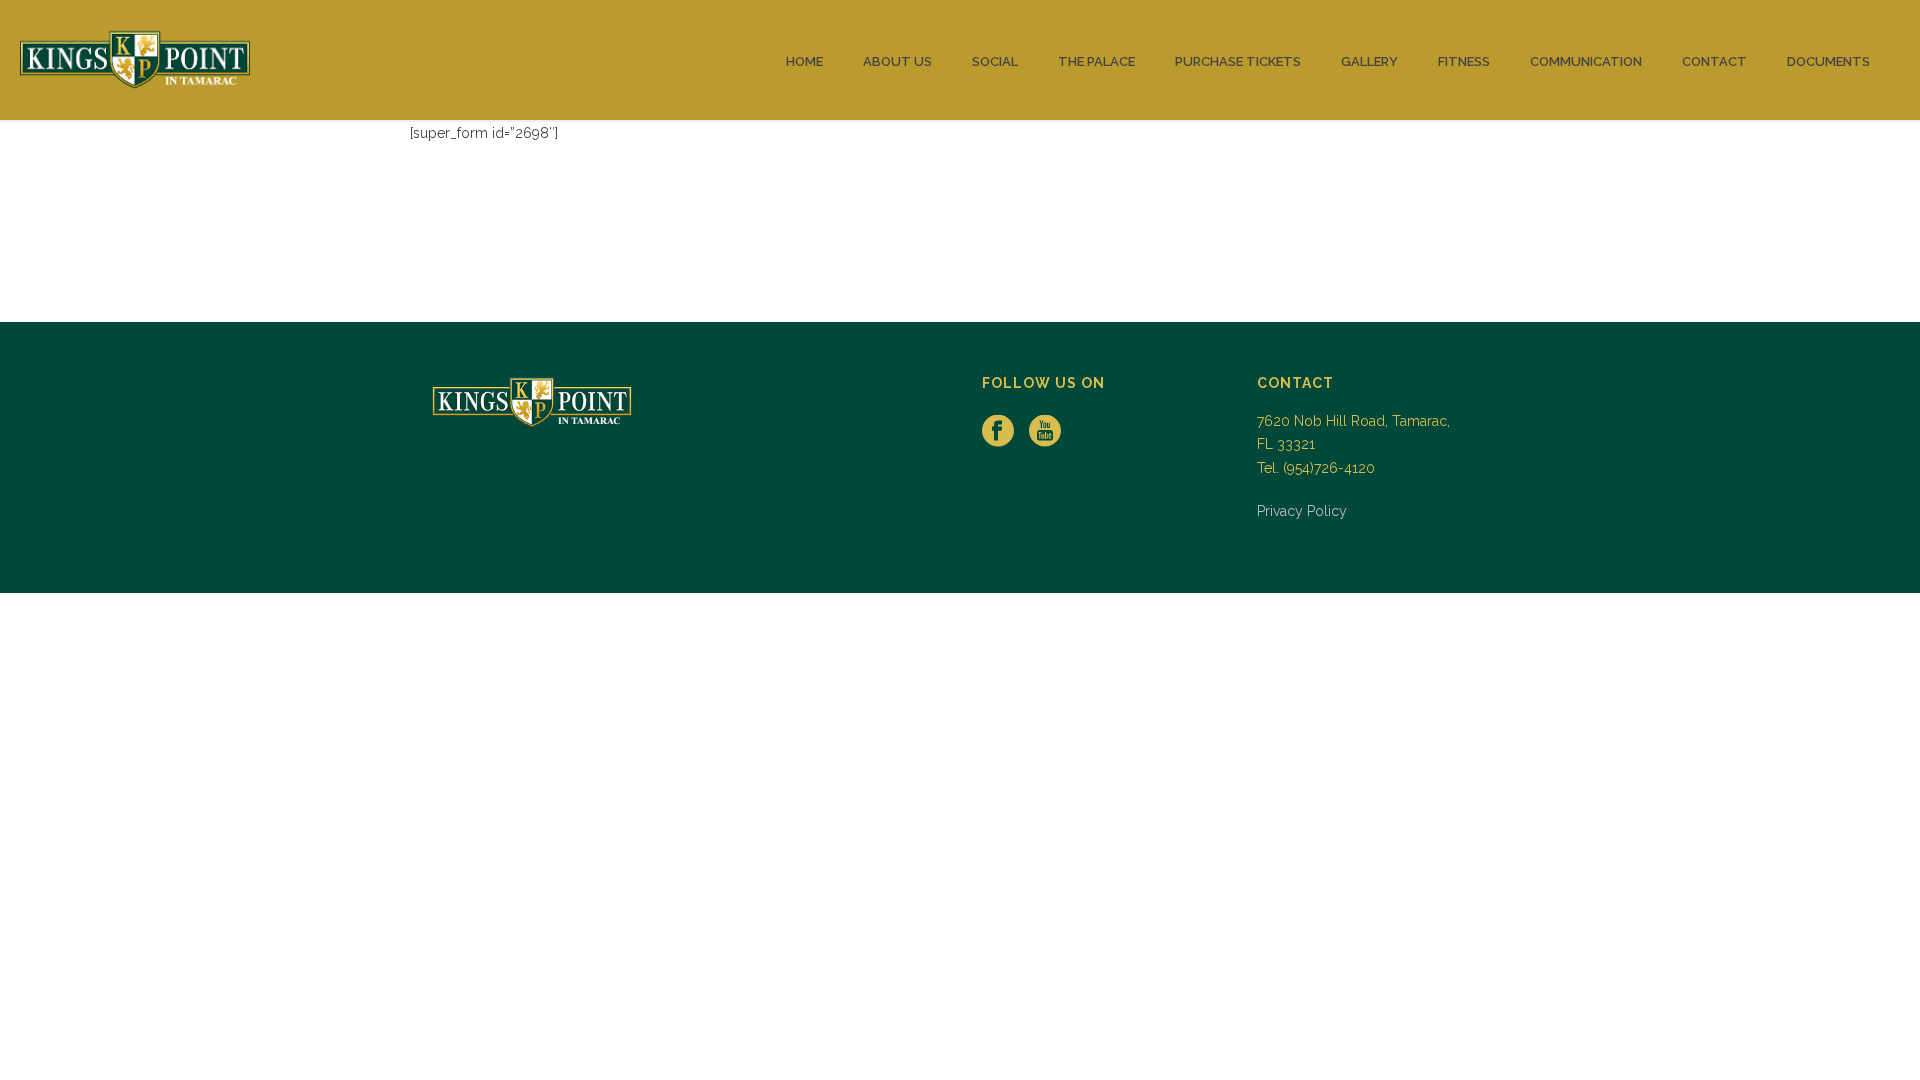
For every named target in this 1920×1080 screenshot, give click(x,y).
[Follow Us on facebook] (998, 432)
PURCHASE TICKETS (1238, 61)
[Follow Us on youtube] (1045, 432)
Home (804, 61)
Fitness (1464, 61)
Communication (1586, 61)
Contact (1714, 61)
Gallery (1369, 61)
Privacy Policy (1302, 511)
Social (995, 61)
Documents (1828, 61)
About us (897, 61)
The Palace (1096, 61)
